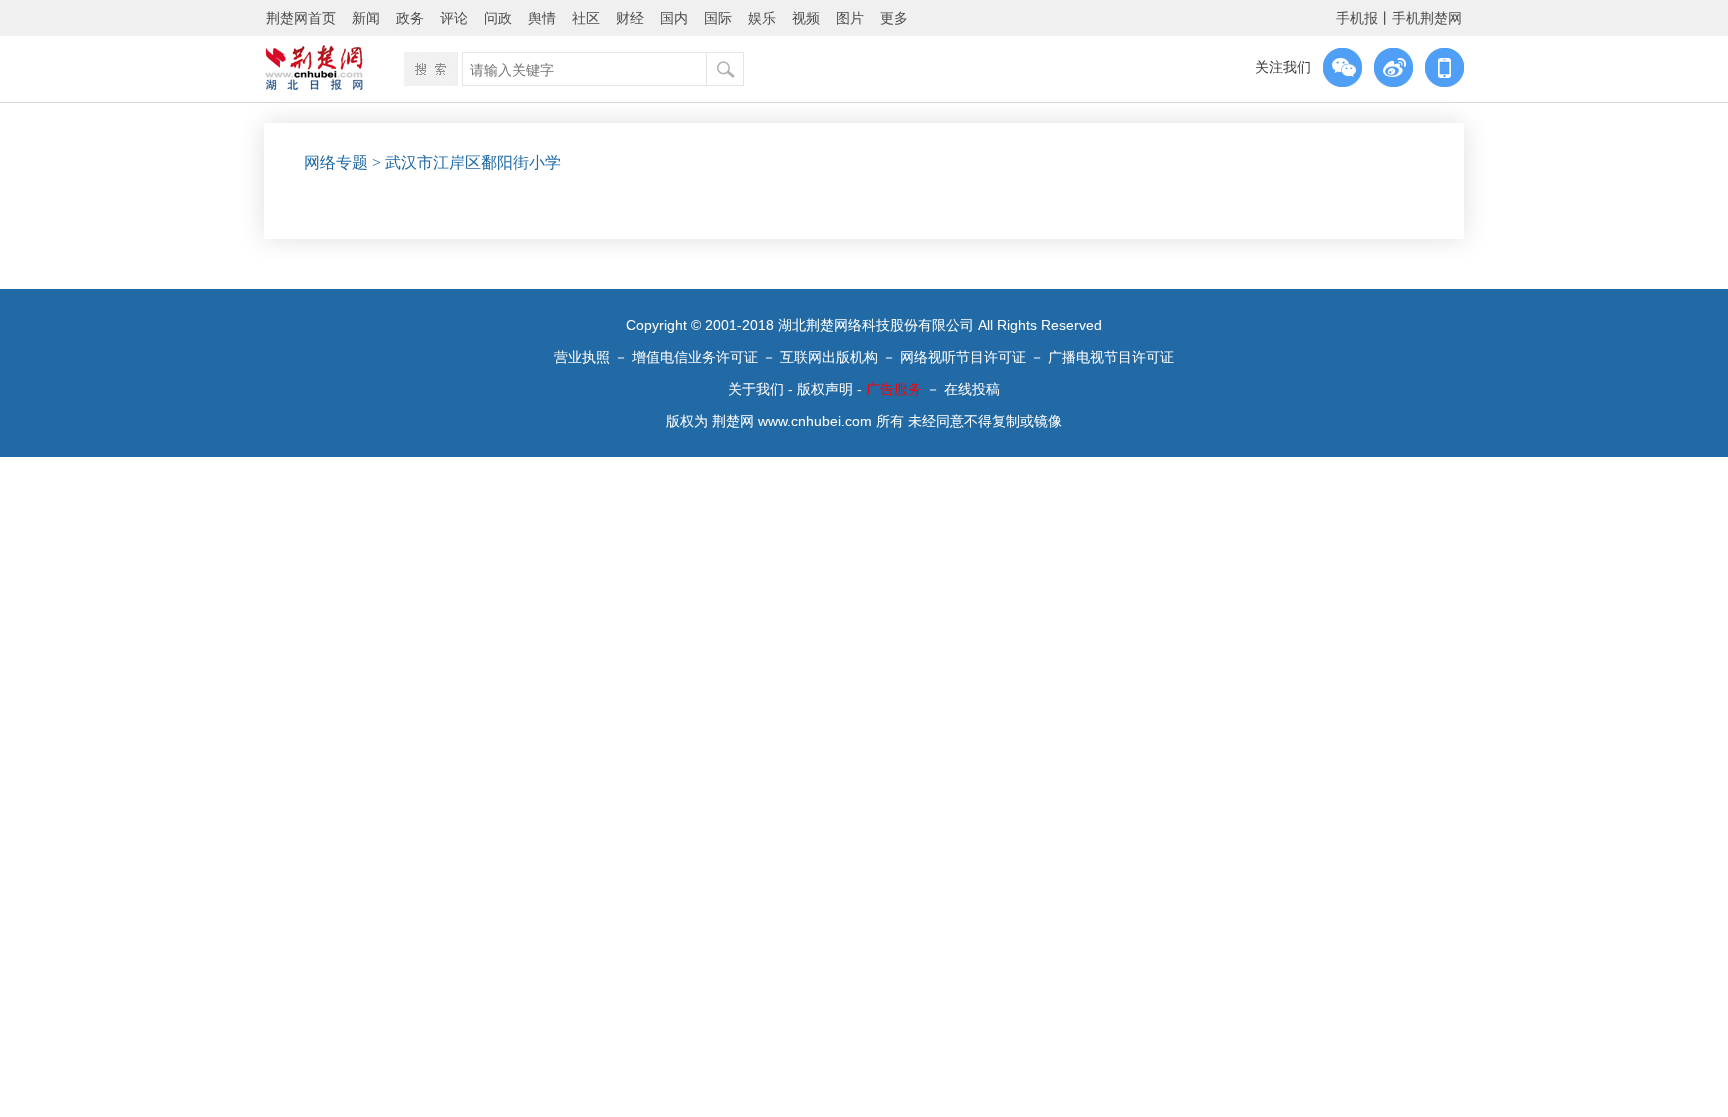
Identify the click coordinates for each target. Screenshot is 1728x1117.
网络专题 (336, 162)
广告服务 (894, 389)
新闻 (366, 18)
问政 (498, 18)
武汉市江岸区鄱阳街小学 (473, 162)
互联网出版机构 (829, 357)
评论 (454, 18)
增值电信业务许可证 (695, 357)
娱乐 (762, 18)
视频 (806, 18)
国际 (718, 18)
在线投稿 (972, 389)
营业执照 (582, 357)
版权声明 (825, 389)
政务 (410, 18)
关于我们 (756, 389)
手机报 (1357, 18)
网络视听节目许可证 (963, 357)
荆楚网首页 (301, 18)
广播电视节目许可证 (1111, 357)
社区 (586, 18)
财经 (630, 18)
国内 (674, 18)
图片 (850, 18)
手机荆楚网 (1427, 18)
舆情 (542, 18)
